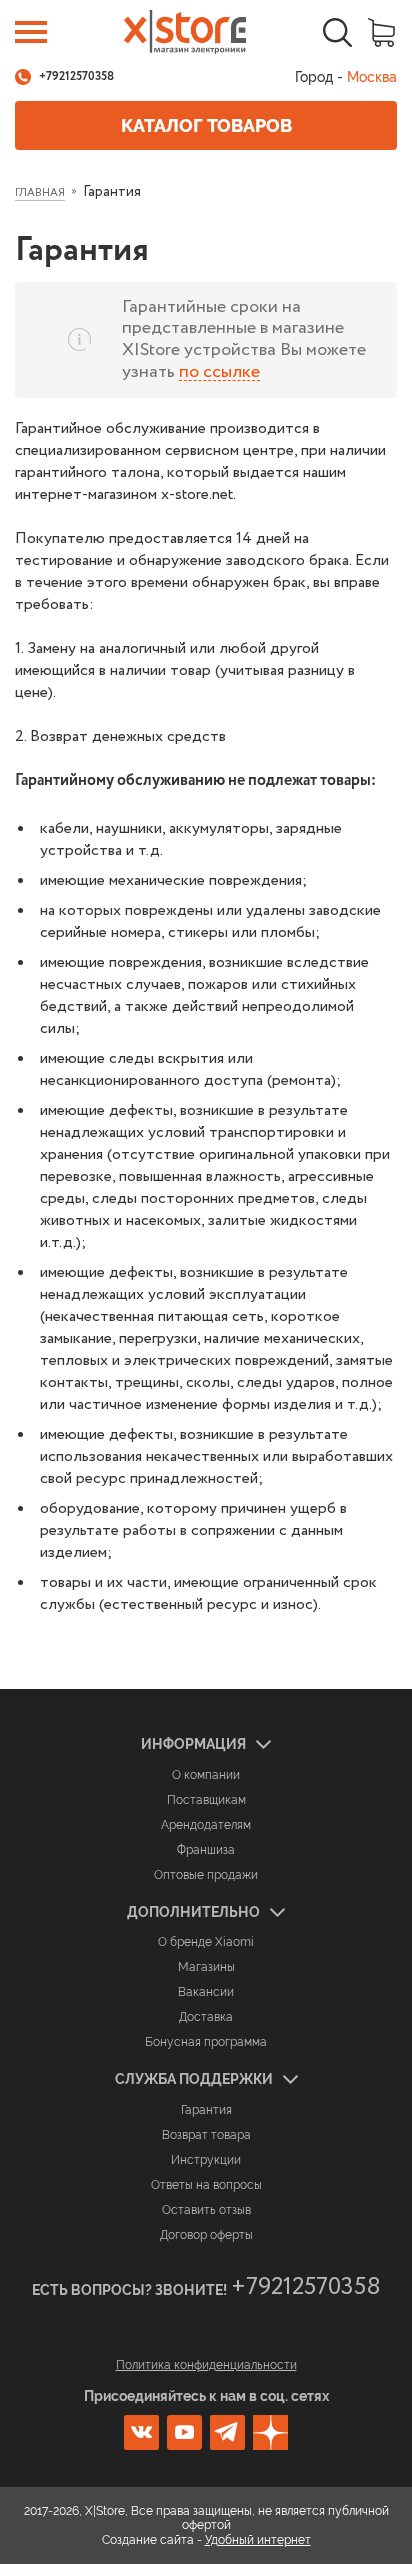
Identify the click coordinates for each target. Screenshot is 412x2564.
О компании (206, 1775)
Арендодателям (206, 1825)
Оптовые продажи (206, 1875)
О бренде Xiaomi (206, 1942)
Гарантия (206, 2110)
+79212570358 (76, 77)
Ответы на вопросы (206, 2185)
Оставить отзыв (206, 2210)
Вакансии (206, 1992)
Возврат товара (206, 2135)
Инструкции (206, 2160)
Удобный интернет (258, 2540)
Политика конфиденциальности (206, 2365)
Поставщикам (206, 1800)
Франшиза (206, 1850)
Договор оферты (206, 2235)
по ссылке (219, 372)
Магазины (206, 1967)
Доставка (206, 2017)
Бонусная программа (206, 2042)
